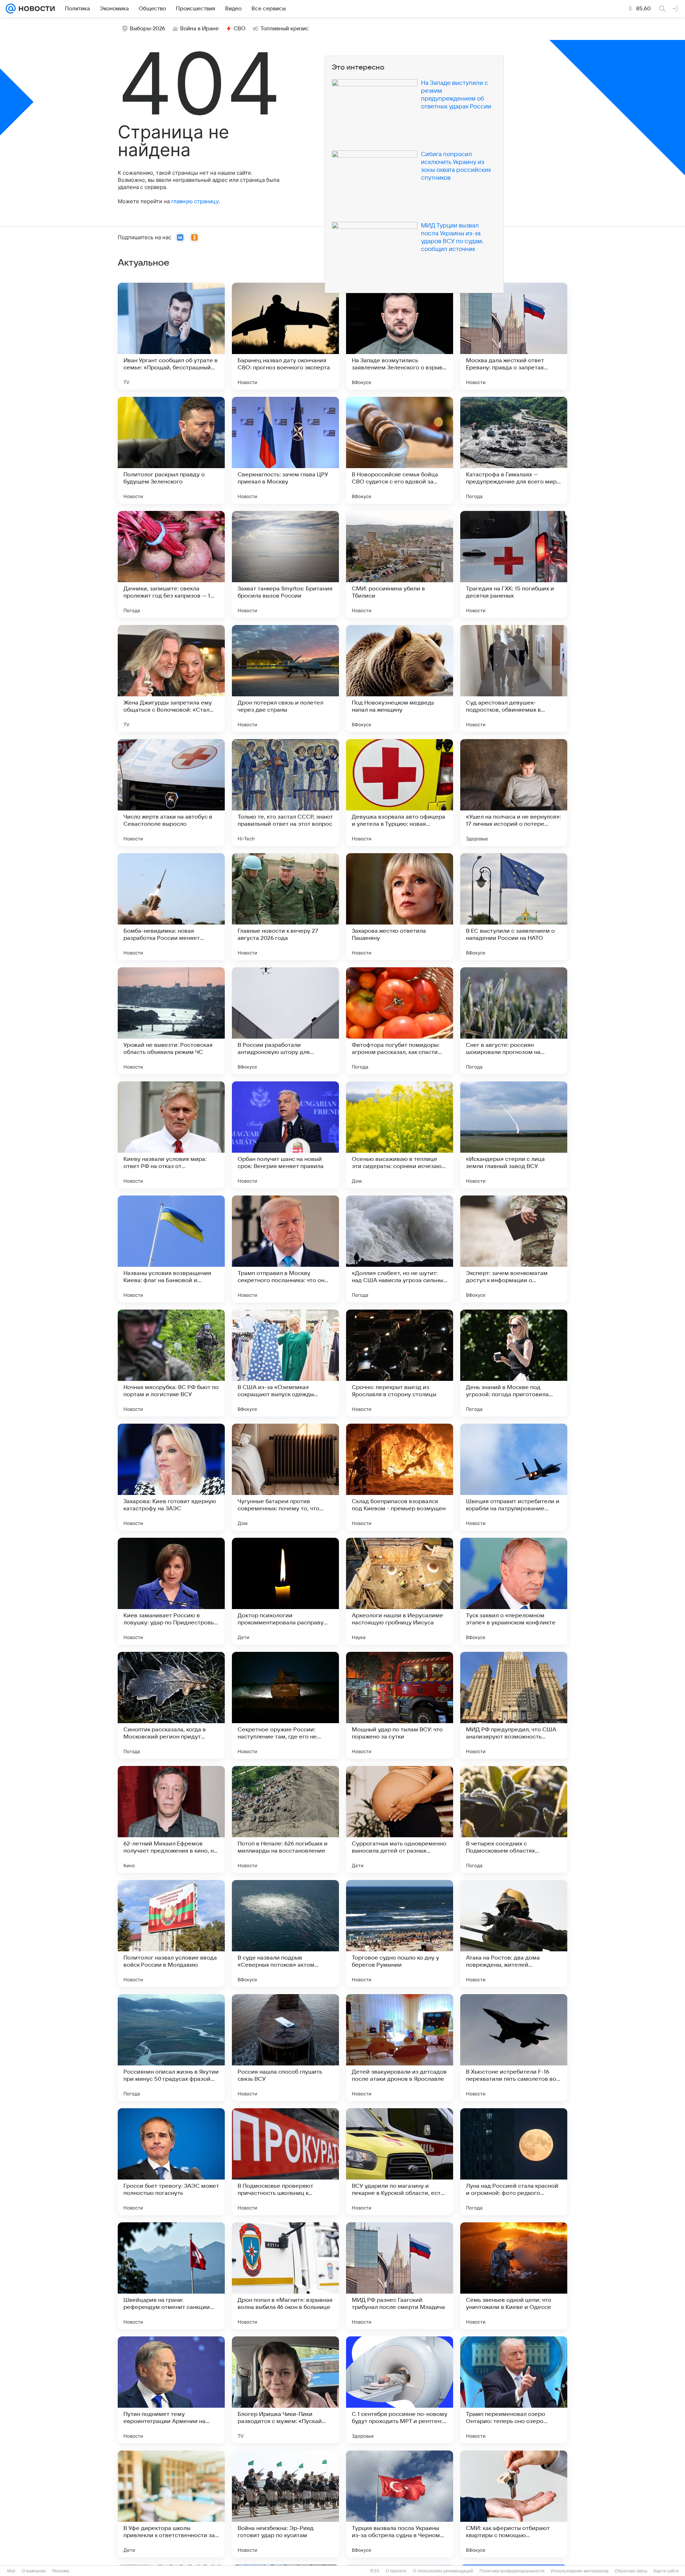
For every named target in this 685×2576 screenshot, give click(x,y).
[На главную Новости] (35, 9)
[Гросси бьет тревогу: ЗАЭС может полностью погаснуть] (171, 2162)
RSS (375, 2571)
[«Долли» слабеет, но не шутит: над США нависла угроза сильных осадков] (400, 1249)
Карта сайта (666, 2571)
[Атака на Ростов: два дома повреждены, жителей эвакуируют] (514, 1934)
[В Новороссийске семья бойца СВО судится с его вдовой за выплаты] (400, 450)
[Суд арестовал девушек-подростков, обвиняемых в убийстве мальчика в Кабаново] (514, 678)
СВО (240, 29)
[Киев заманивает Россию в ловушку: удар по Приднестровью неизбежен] (171, 1591)
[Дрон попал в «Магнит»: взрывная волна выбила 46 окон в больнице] (285, 2276)
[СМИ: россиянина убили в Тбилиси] (400, 564)
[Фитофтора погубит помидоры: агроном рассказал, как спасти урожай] (400, 1021)
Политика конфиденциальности (512, 2571)
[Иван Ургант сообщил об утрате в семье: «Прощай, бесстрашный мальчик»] (171, 336)
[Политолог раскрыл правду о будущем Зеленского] (171, 450)
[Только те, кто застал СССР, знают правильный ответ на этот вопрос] (285, 793)
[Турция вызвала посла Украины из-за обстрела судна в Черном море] (400, 2504)
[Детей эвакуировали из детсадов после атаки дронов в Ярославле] (400, 2048)
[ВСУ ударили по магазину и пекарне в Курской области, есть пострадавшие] (400, 2162)
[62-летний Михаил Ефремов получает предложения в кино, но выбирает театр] (171, 1819)
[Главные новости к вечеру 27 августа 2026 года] (285, 907)
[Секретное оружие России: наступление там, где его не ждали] (285, 1705)
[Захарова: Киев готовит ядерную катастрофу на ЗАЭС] (171, 1477)
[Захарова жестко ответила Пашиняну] (400, 907)
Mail (11, 2571)
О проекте (396, 2571)
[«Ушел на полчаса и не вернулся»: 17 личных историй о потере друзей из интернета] (514, 793)
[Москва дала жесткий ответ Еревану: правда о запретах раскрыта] (514, 336)
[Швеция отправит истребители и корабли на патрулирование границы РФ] (514, 1477)
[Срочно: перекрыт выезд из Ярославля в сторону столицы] (400, 1363)
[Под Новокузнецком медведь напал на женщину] (400, 678)
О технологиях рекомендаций (443, 2571)
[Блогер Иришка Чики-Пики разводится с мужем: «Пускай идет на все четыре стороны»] (285, 2390)
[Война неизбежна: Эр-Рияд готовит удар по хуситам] (285, 2504)
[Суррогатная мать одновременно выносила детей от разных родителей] (400, 1819)
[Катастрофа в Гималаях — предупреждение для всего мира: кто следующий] (514, 450)
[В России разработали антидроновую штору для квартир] (285, 1021)
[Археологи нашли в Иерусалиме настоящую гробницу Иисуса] (400, 1591)
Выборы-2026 (148, 29)
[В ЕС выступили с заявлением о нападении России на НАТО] (514, 907)
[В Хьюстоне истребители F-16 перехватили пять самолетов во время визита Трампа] (514, 2048)
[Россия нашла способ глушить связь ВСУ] (285, 2048)
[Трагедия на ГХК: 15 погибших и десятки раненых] (514, 564)
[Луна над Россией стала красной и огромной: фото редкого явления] (514, 2162)
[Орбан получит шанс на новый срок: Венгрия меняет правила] (285, 1135)
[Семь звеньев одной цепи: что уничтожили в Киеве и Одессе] (514, 2276)
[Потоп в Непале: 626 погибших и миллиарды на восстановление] (285, 1819)
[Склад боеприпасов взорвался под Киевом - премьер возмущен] (400, 1477)
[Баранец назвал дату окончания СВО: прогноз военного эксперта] (285, 336)
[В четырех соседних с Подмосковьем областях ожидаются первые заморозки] (514, 1819)
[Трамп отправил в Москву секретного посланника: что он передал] (285, 1249)
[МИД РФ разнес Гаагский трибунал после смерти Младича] (400, 2276)
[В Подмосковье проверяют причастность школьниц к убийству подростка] (285, 2162)
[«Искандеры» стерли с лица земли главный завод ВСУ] (514, 1135)
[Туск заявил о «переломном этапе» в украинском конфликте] (514, 1591)
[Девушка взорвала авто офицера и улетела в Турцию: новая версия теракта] (400, 793)
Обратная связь (631, 2571)
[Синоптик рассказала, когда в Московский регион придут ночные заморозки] (171, 1705)
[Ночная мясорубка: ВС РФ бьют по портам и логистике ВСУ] (171, 1363)
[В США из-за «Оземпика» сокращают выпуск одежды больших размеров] (285, 1363)
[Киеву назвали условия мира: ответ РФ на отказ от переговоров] (171, 1135)
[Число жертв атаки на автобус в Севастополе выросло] (171, 793)
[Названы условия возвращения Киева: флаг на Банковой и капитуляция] (171, 1249)
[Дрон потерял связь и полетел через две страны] (285, 678)
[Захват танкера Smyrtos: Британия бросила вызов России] (285, 564)
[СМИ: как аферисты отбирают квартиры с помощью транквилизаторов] (514, 2504)
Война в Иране (199, 29)
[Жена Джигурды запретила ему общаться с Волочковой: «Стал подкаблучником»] (171, 678)
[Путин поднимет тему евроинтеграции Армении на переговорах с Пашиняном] (171, 2390)
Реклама (61, 2571)
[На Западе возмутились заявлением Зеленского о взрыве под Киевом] (400, 336)
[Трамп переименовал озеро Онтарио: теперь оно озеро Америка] (514, 2390)
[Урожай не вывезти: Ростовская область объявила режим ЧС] (171, 1021)
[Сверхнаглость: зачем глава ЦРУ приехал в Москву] (285, 450)
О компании (34, 2571)
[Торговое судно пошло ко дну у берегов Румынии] (400, 1934)
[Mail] (11, 9)
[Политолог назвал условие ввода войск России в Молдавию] (171, 1934)
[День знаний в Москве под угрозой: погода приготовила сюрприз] (514, 1363)
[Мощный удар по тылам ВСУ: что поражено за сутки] (400, 1705)
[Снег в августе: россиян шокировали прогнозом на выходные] (514, 1021)
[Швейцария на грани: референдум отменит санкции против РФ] (171, 2276)
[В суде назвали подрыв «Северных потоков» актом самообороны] (285, 1934)
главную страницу (195, 201)
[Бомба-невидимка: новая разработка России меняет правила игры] (171, 907)
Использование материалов (580, 2571)
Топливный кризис (285, 29)
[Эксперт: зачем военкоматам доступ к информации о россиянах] (514, 1249)
